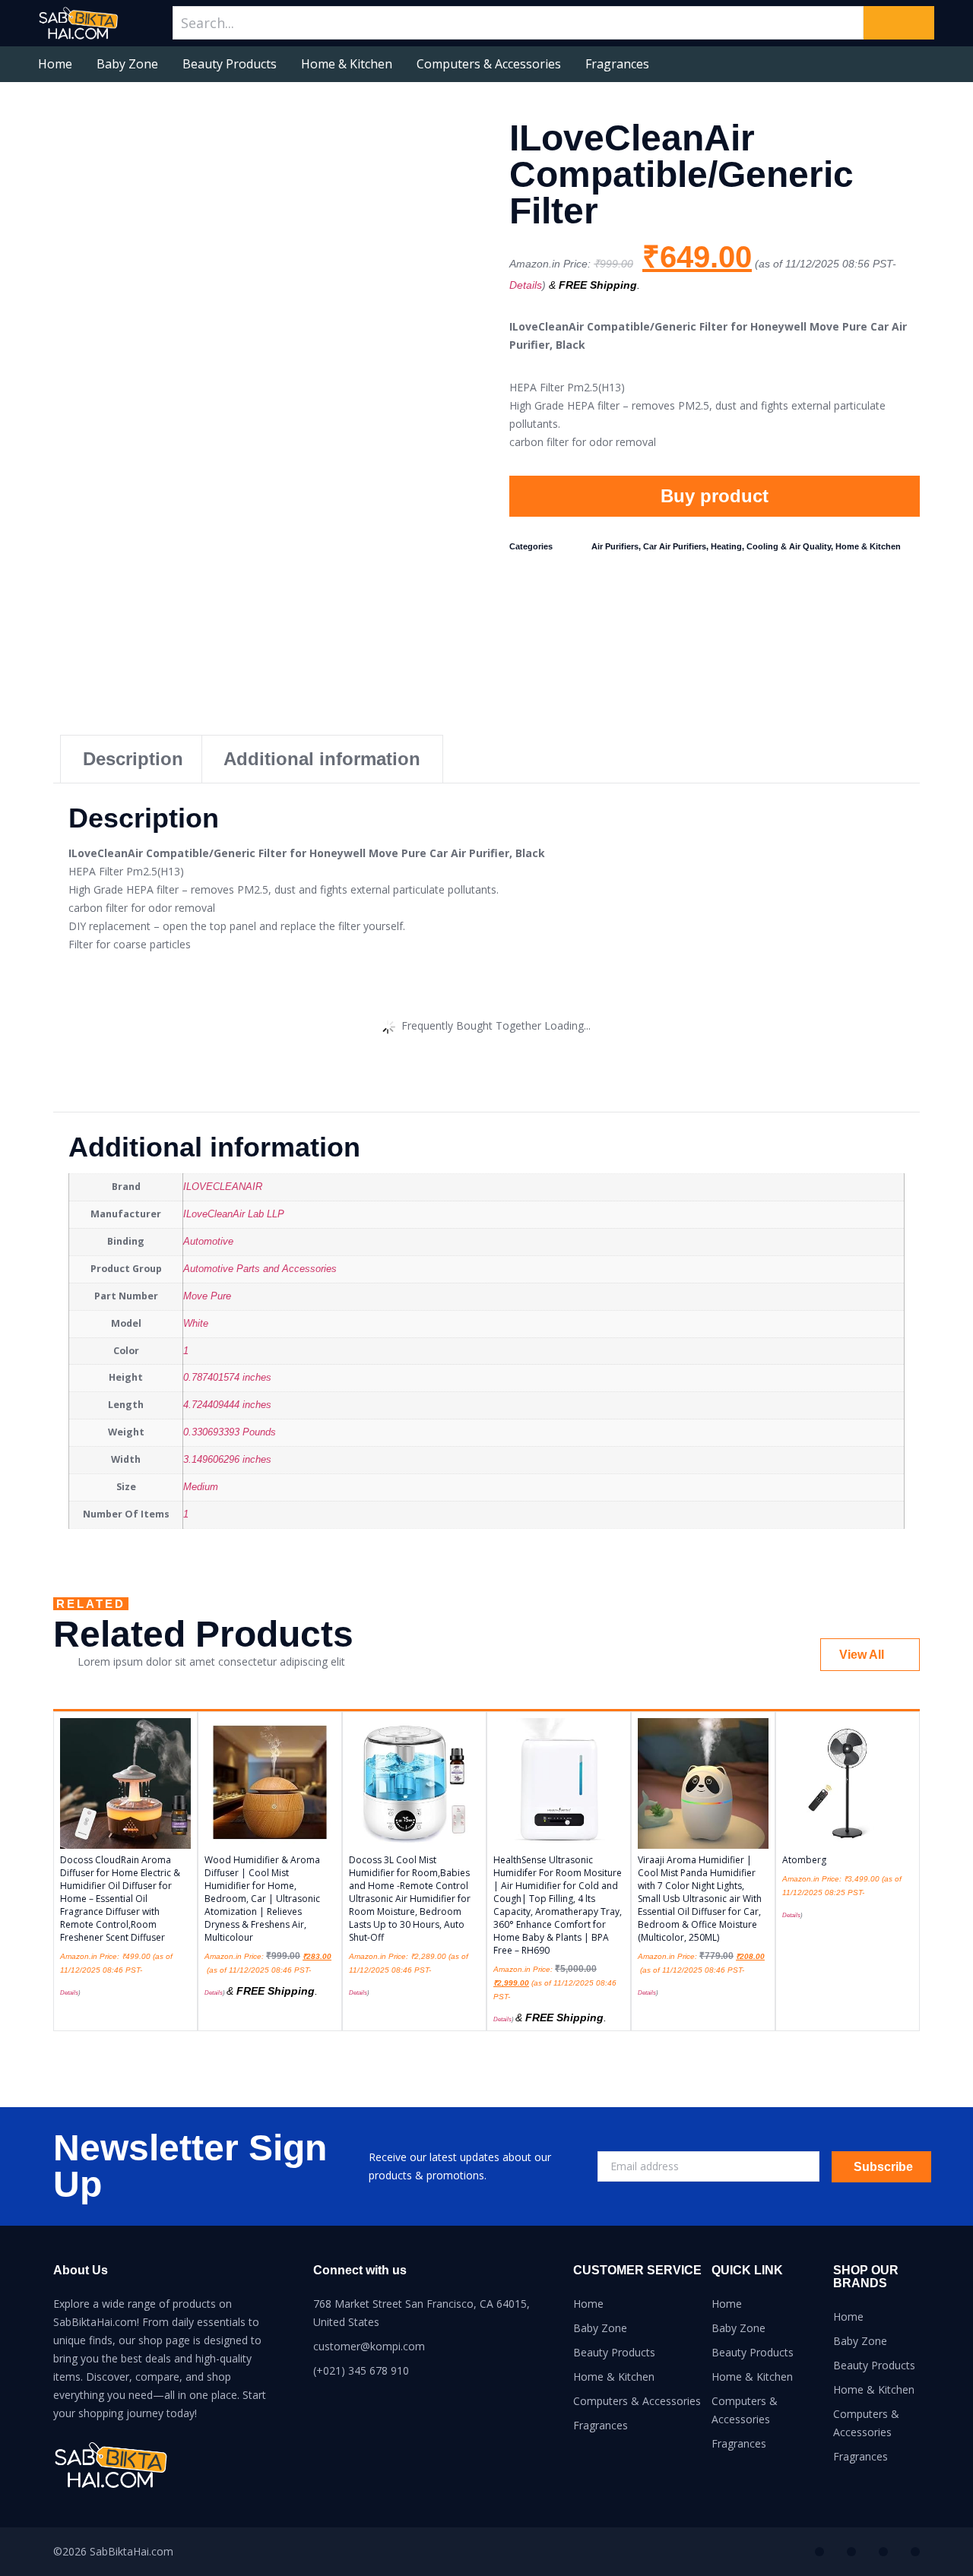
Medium (201, 1487)
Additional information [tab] (322, 759)
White (196, 1324)
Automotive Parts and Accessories (260, 1269)
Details (526, 285)
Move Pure (207, 1296)
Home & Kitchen (347, 64)
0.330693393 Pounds (230, 1432)
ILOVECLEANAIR (223, 1187)
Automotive (208, 1242)
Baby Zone (127, 64)
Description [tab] (133, 759)
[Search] (899, 23)
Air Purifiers (615, 546)
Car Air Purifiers (675, 546)
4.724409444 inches (227, 1405)
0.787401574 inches (227, 1378)
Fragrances (617, 64)
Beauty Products (230, 64)
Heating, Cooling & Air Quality (771, 546)
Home (55, 64)
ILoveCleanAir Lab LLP (234, 1214)
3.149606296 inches (227, 1460)
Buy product (715, 496)
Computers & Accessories (489, 64)
